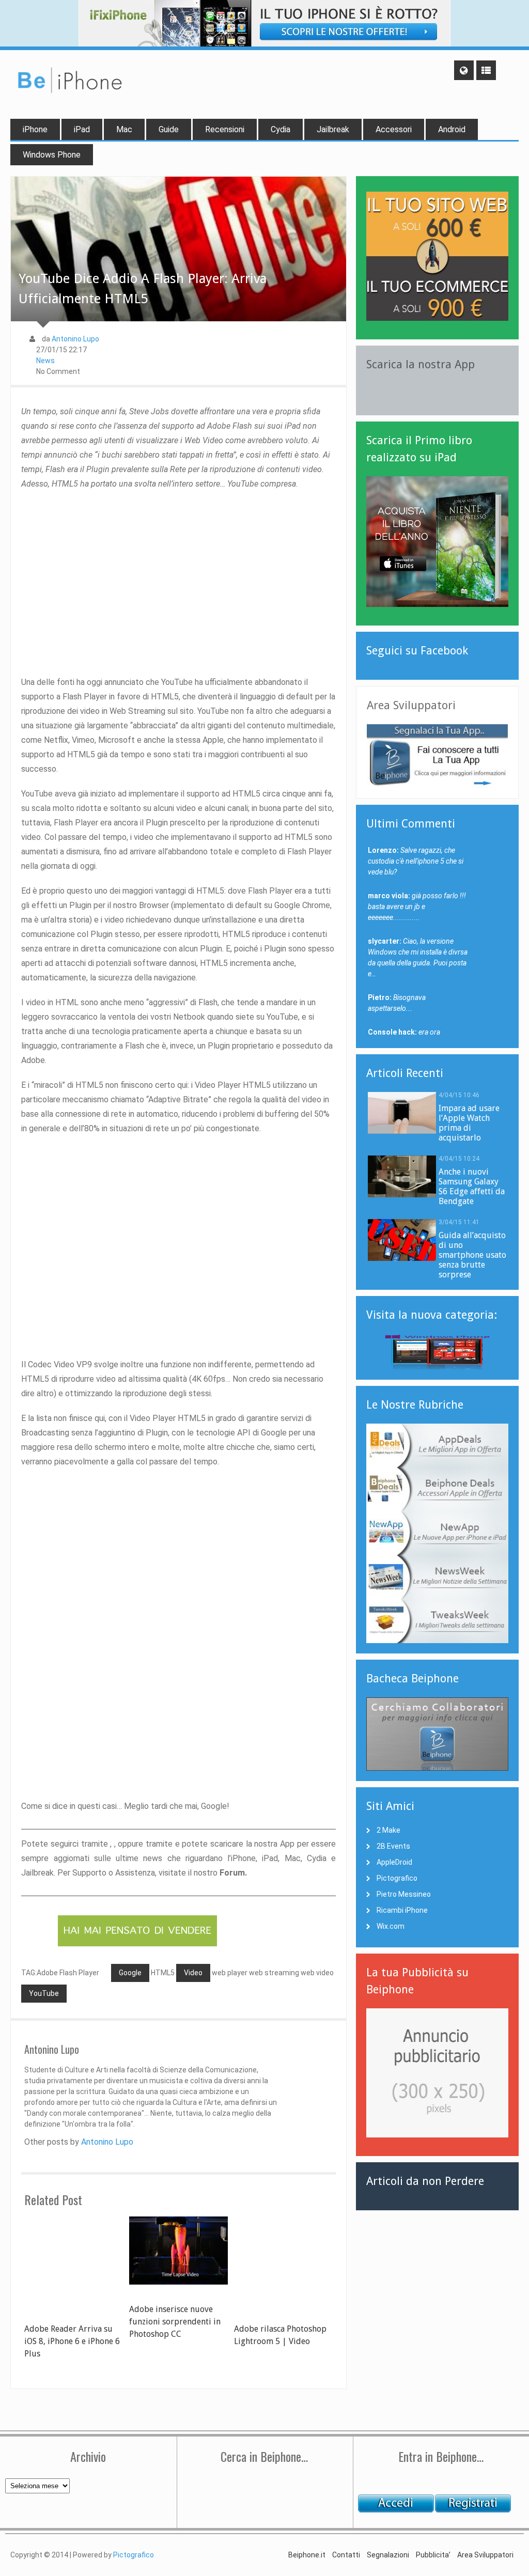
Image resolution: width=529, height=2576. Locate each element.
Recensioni (225, 129)
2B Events (393, 1846)
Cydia (281, 129)
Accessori (394, 129)
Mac (124, 129)
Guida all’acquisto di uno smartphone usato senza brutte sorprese (472, 1255)
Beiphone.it (307, 2555)
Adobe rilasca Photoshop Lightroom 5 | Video (280, 2335)
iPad (82, 129)
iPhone (35, 129)
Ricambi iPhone (402, 1910)
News (45, 361)
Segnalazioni (388, 2555)
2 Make (388, 1830)
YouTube (44, 1993)
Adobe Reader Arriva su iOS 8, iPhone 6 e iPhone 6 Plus (72, 2341)
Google (130, 1973)
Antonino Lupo (75, 339)
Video (193, 1973)
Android (452, 129)
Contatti (346, 2555)
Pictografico (397, 1878)
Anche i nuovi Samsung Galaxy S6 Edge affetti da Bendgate (472, 1186)
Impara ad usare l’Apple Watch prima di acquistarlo (469, 1123)
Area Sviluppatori (485, 2555)
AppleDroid (394, 1862)
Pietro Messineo (404, 1894)
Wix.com (391, 1926)
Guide (169, 129)
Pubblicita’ (433, 2555)
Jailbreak (333, 129)
